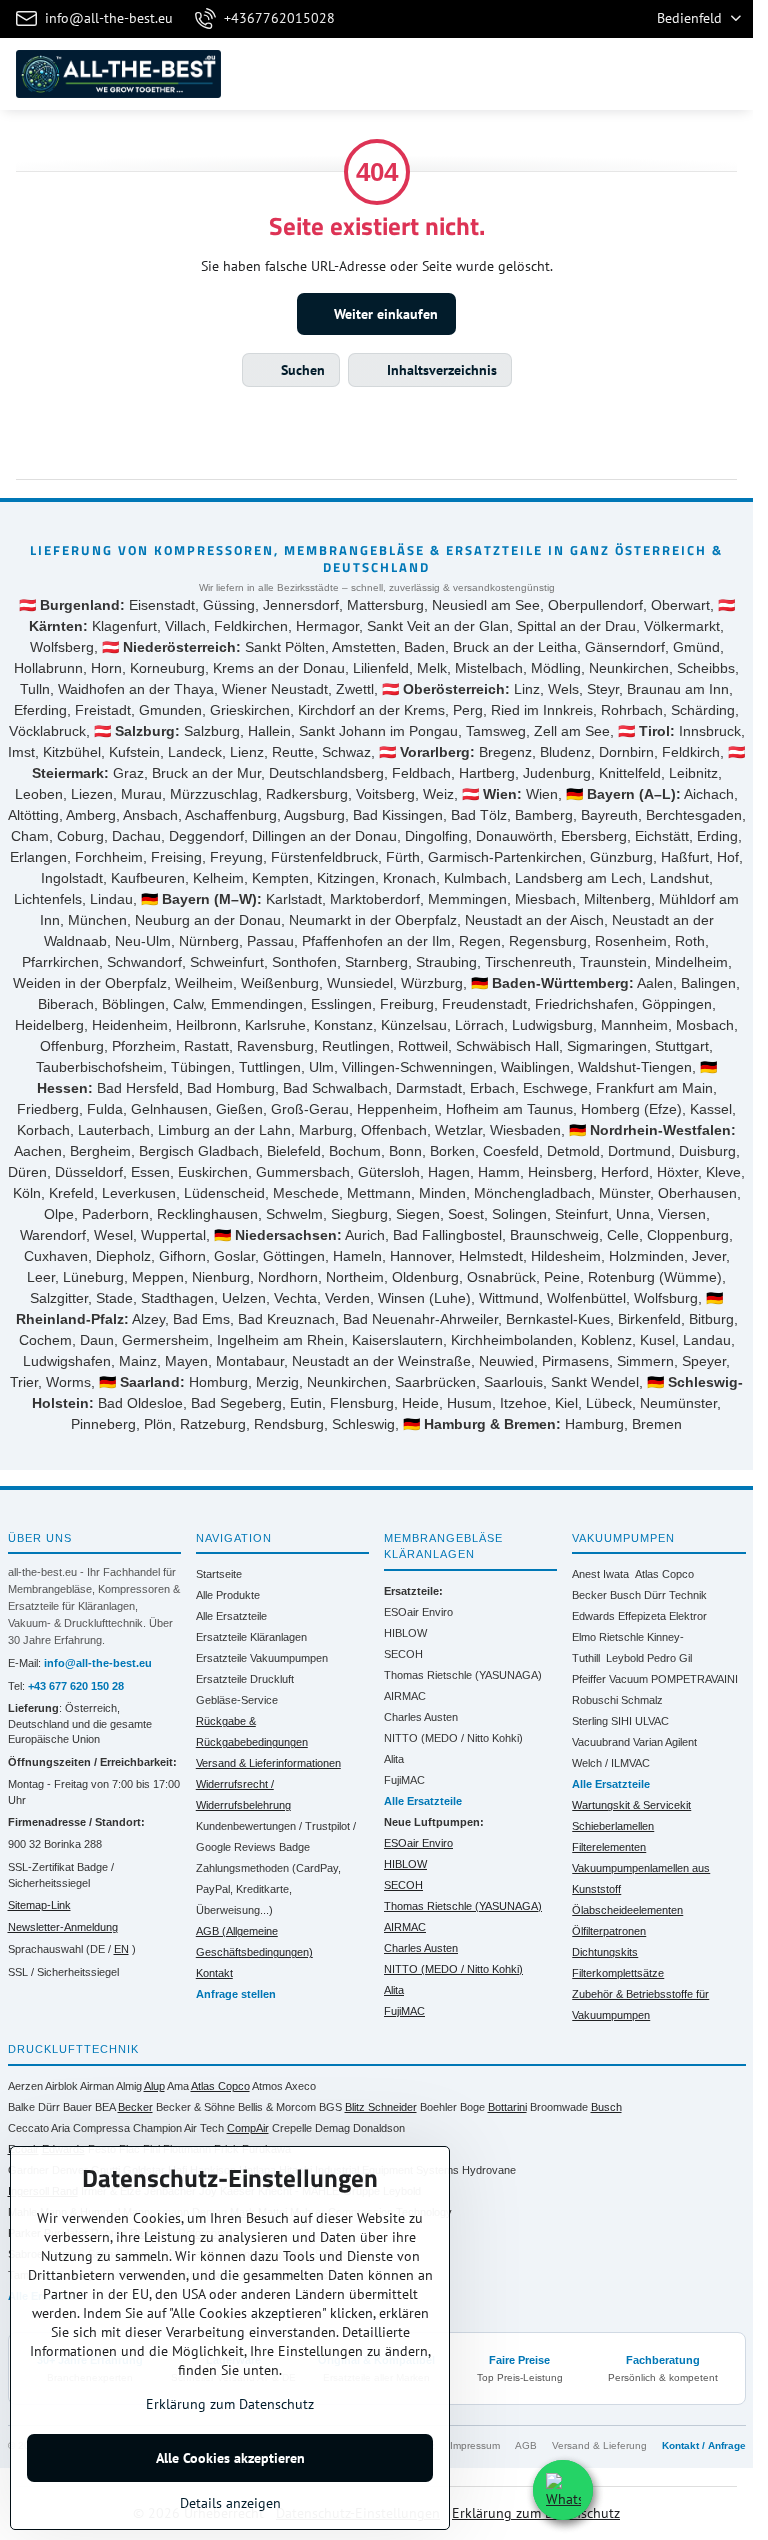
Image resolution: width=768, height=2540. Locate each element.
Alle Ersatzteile (231, 1616)
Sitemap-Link (39, 1905)
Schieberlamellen (613, 1826)
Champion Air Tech (178, 2128)
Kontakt (214, 1973)
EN (121, 1949)
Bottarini (507, 2107)
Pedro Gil (669, 1658)
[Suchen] (633, 74)
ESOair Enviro (418, 1612)
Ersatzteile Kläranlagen (251, 1637)
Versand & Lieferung (599, 2445)
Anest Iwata (600, 1574)
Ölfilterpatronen (609, 1931)
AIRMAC (405, 1696)
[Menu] (729, 74)
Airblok (61, 2086)
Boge (472, 2107)
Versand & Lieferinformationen (268, 1763)
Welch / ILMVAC (611, 1763)
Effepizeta (642, 1616)
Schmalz (642, 1700)
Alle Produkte (228, 1595)
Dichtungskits (605, 1952)
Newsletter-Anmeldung (63, 1927)
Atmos (267, 2086)
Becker (589, 1595)
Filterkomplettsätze (618, 1973)
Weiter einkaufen (384, 314)
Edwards (593, 1616)
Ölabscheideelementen (627, 1910)
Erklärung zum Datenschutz (536, 2513)
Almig (129, 2086)
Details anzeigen (230, 2503)
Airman (97, 2086)
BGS (330, 2107)
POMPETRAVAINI (694, 1679)
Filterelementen (609, 1847)
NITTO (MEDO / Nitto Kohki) (453, 1738)
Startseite (219, 1574)
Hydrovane (489, 2170)
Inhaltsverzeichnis (440, 370)
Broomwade (559, 2107)
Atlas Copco (664, 1574)
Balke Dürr (34, 2107)
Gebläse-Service (237, 1700)
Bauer (77, 2107)
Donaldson (379, 2128)
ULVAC (652, 1721)
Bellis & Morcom (277, 2107)
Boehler (438, 2107)
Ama (178, 2086)
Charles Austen (421, 1717)
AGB (526, 2445)
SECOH (403, 1654)
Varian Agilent (665, 1742)
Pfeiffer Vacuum (610, 1679)
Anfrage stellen (236, 1994)
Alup (154, 2086)
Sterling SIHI (602, 1721)
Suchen (301, 370)
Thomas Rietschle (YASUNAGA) (463, 1675)
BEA (105, 2107)
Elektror (688, 1616)
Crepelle (292, 2128)
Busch (625, 1595)
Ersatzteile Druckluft (245, 1679)
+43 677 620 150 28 (76, 1686)
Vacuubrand (601, 1742)
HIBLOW (405, 1633)
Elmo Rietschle (608, 1637)
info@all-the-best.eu (98, 1663)
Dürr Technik (675, 1595)
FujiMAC (404, 1780)
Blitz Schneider (381, 2107)
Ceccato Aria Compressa (69, 2128)
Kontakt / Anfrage (704, 2445)
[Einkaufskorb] (681, 74)
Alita (394, 1759)
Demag (332, 2128)
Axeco (300, 2086)
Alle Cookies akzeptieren (230, 2458)
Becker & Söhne (195, 2107)
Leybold (625, 1658)
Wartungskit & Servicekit (631, 1805)
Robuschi (595, 1700)
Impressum (475, 2445)
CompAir (248, 2128)
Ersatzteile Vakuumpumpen (262, 1658)
